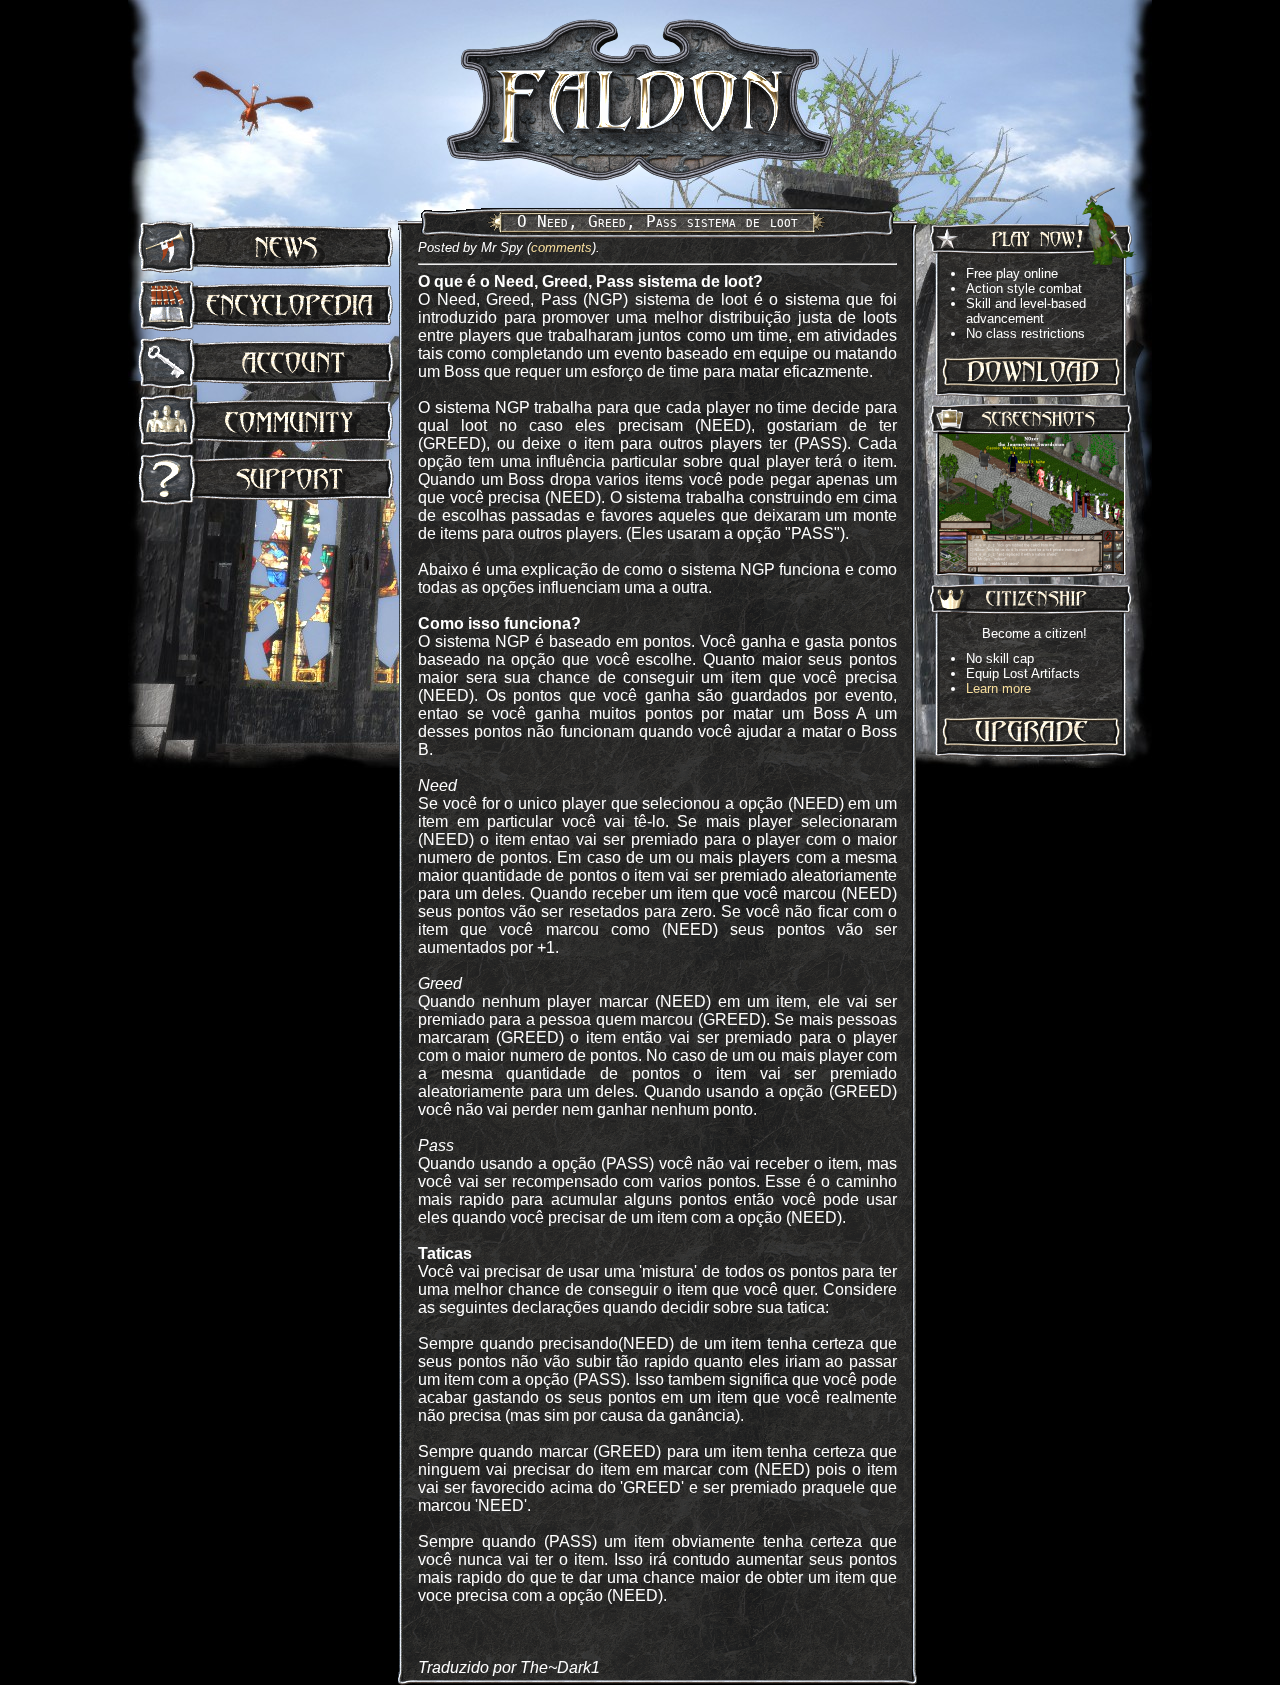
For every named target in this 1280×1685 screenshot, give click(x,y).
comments (561, 247)
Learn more (998, 688)
